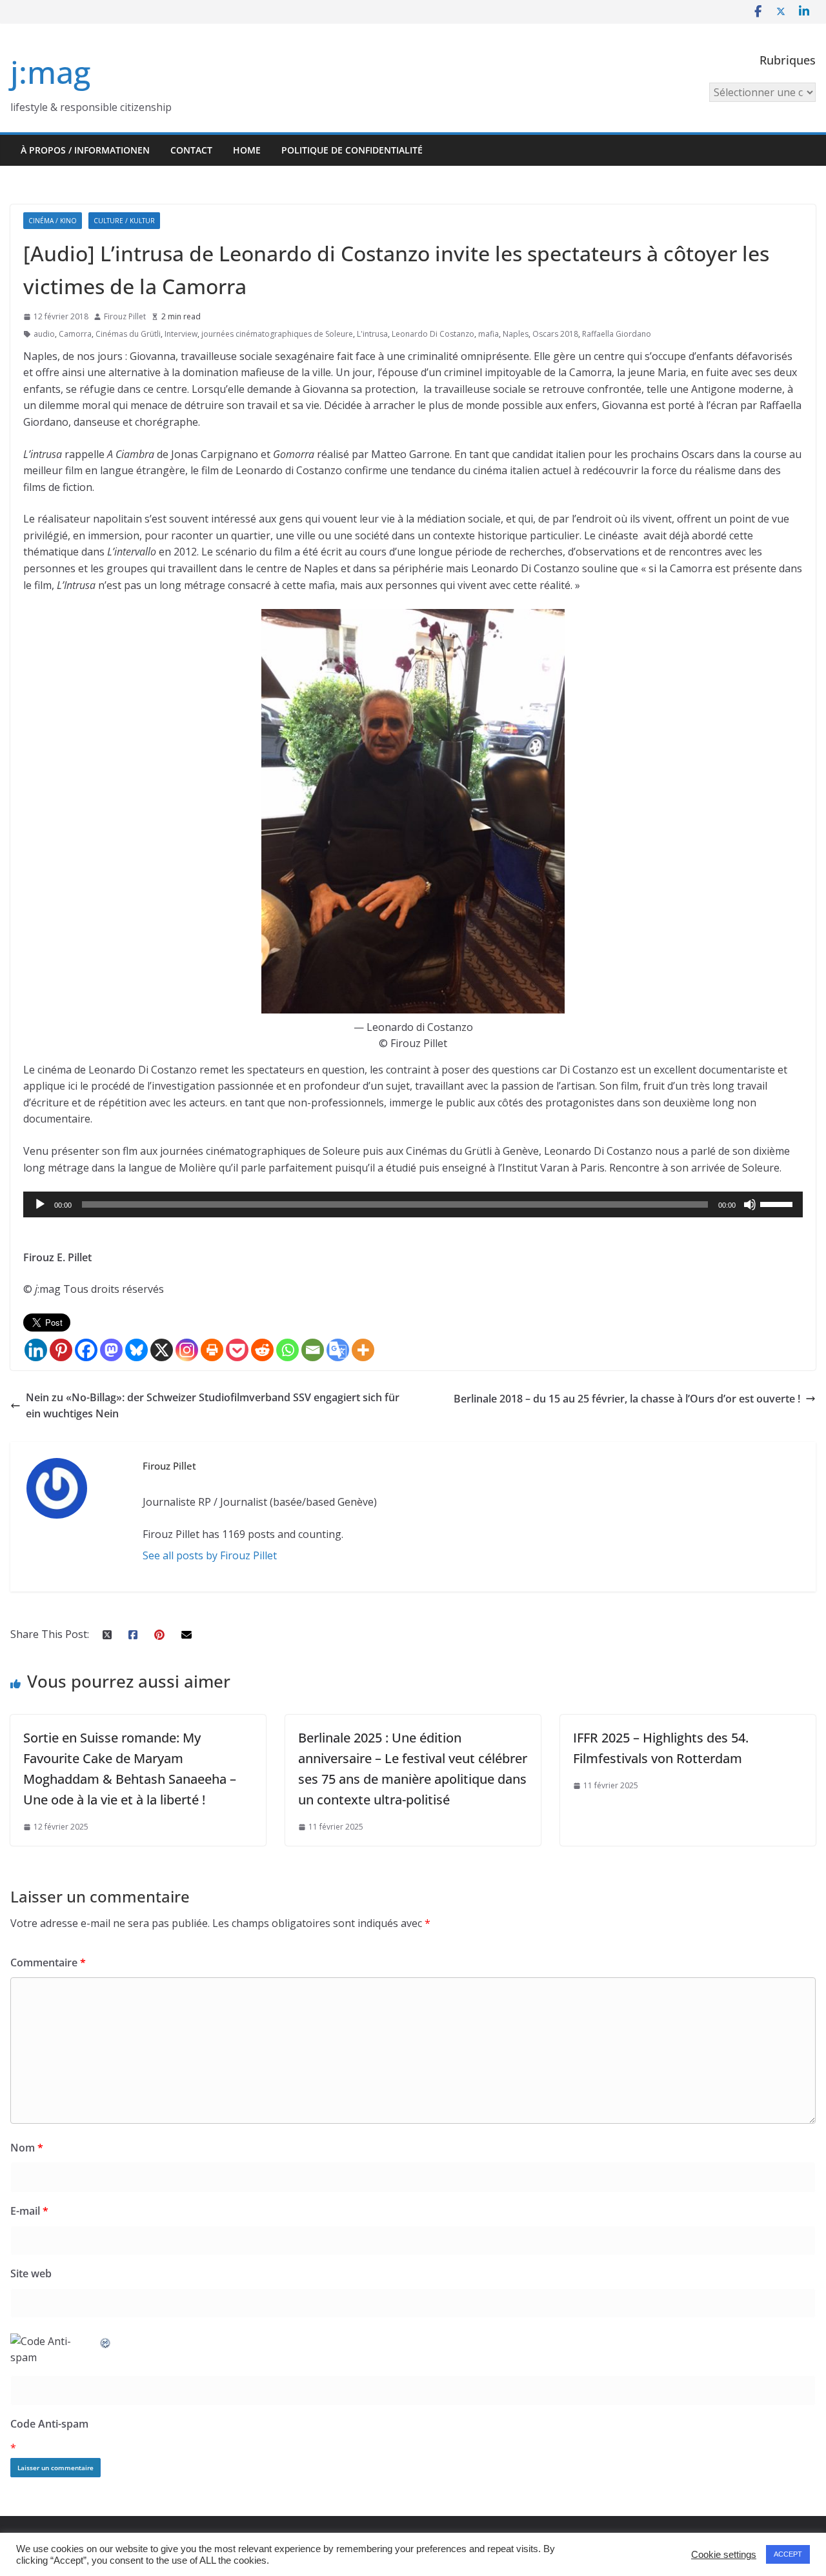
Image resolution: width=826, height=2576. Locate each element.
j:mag (50, 72)
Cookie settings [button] (724, 2555)
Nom (27, 2148)
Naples (516, 334)
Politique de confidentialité (352, 150)
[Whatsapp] (287, 1350)
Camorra (75, 334)
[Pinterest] (61, 1350)
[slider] (778, 1203)
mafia (489, 334)
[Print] (212, 1350)
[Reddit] (262, 1350)
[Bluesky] (136, 1350)
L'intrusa (372, 334)
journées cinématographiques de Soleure (277, 334)
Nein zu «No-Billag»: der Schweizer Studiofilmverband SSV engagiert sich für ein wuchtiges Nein (213, 1406)
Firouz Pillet (125, 316)
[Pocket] (237, 1350)
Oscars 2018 (555, 334)
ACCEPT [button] (788, 2554)
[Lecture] (40, 1204)
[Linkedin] (36, 1350)
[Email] (313, 1350)
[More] (363, 1350)
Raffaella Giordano (617, 334)
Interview (181, 334)
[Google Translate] (338, 1350)
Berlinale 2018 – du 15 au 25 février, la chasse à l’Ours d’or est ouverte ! (627, 1399)
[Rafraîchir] (106, 2341)
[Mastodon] (111, 1350)
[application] (413, 1204)
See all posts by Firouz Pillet (210, 1555)
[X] (162, 1350)
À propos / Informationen (85, 150)
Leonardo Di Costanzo (433, 334)
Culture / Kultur (124, 221)
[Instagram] (187, 1350)
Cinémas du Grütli (128, 334)
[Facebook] (86, 1350)
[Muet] (750, 1204)
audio (44, 334)
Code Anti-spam (49, 2424)
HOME (247, 150)
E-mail (29, 2211)
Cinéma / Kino (53, 221)
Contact (191, 150)
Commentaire (48, 1962)
